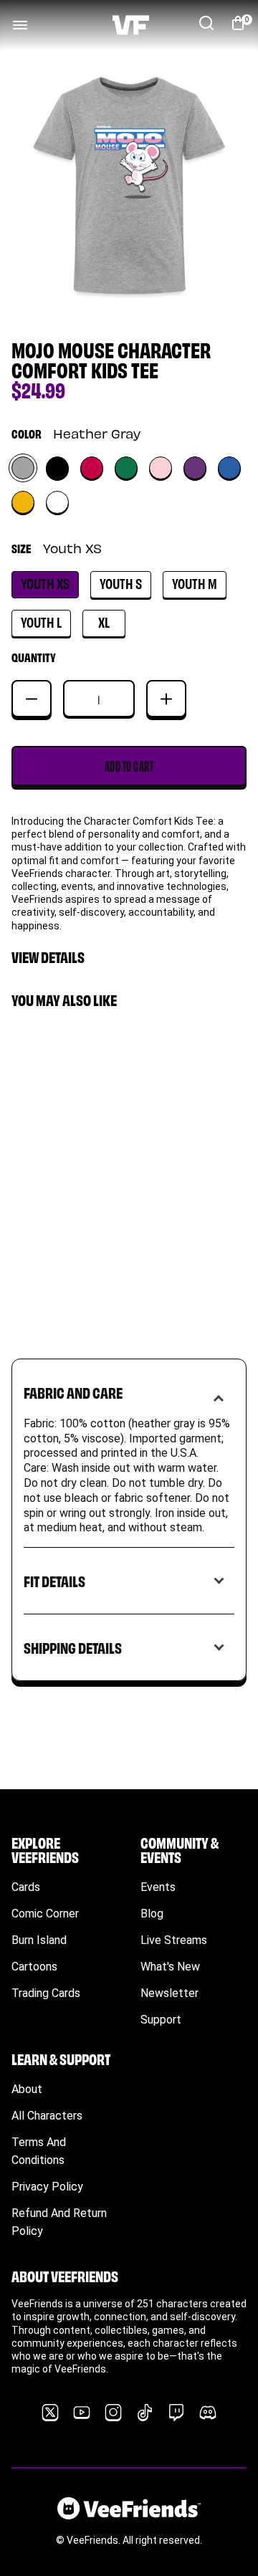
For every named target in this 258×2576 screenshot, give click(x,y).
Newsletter (169, 1993)
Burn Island (39, 1940)
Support (161, 2020)
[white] (57, 502)
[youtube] (82, 2413)
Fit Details (54, 1580)
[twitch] (176, 2413)
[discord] (208, 2413)
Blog (152, 1914)
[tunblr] (145, 2413)
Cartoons (34, 1967)
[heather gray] (23, 468)
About (27, 2089)
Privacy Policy (47, 2187)
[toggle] (20, 25)
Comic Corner (45, 1914)
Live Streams (174, 1940)
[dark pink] (92, 468)
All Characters (47, 2116)
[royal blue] (229, 468)
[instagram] (113, 2413)
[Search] (206, 23)
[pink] (161, 468)
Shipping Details (73, 1647)
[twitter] (50, 2413)
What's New (170, 1967)
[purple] (195, 468)
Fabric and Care (73, 1392)
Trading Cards (46, 1993)
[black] (57, 468)
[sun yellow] (23, 502)
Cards (26, 1887)
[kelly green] (126, 468)
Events (158, 1887)
